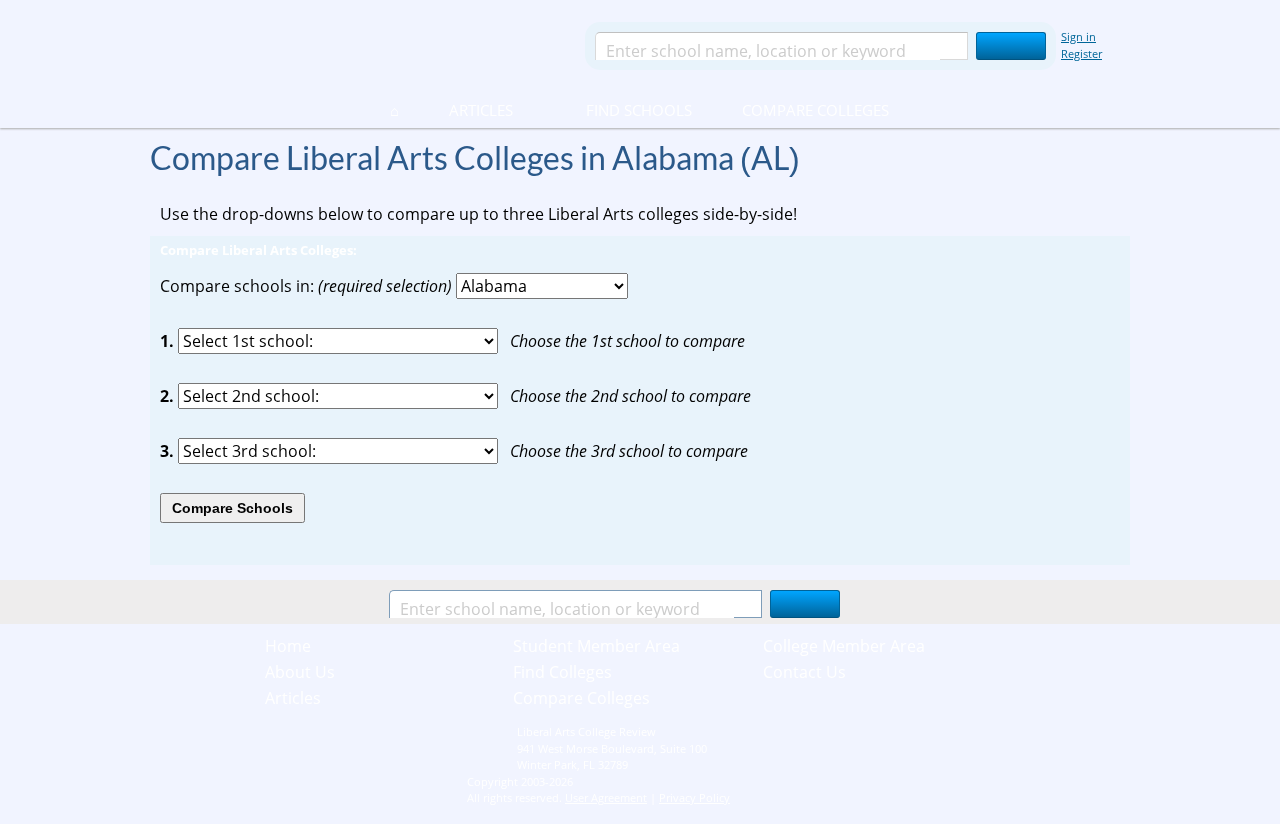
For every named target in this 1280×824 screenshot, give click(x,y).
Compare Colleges (815, 110)
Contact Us (804, 672)
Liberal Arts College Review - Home (359, 45)
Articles (481, 110)
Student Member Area (596, 646)
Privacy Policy (694, 797)
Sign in (1078, 36)
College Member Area (844, 646)
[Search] (1011, 46)
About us (300, 672)
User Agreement (606, 797)
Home (288, 646)
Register (1081, 53)
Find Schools (615, 110)
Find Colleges (562, 672)
